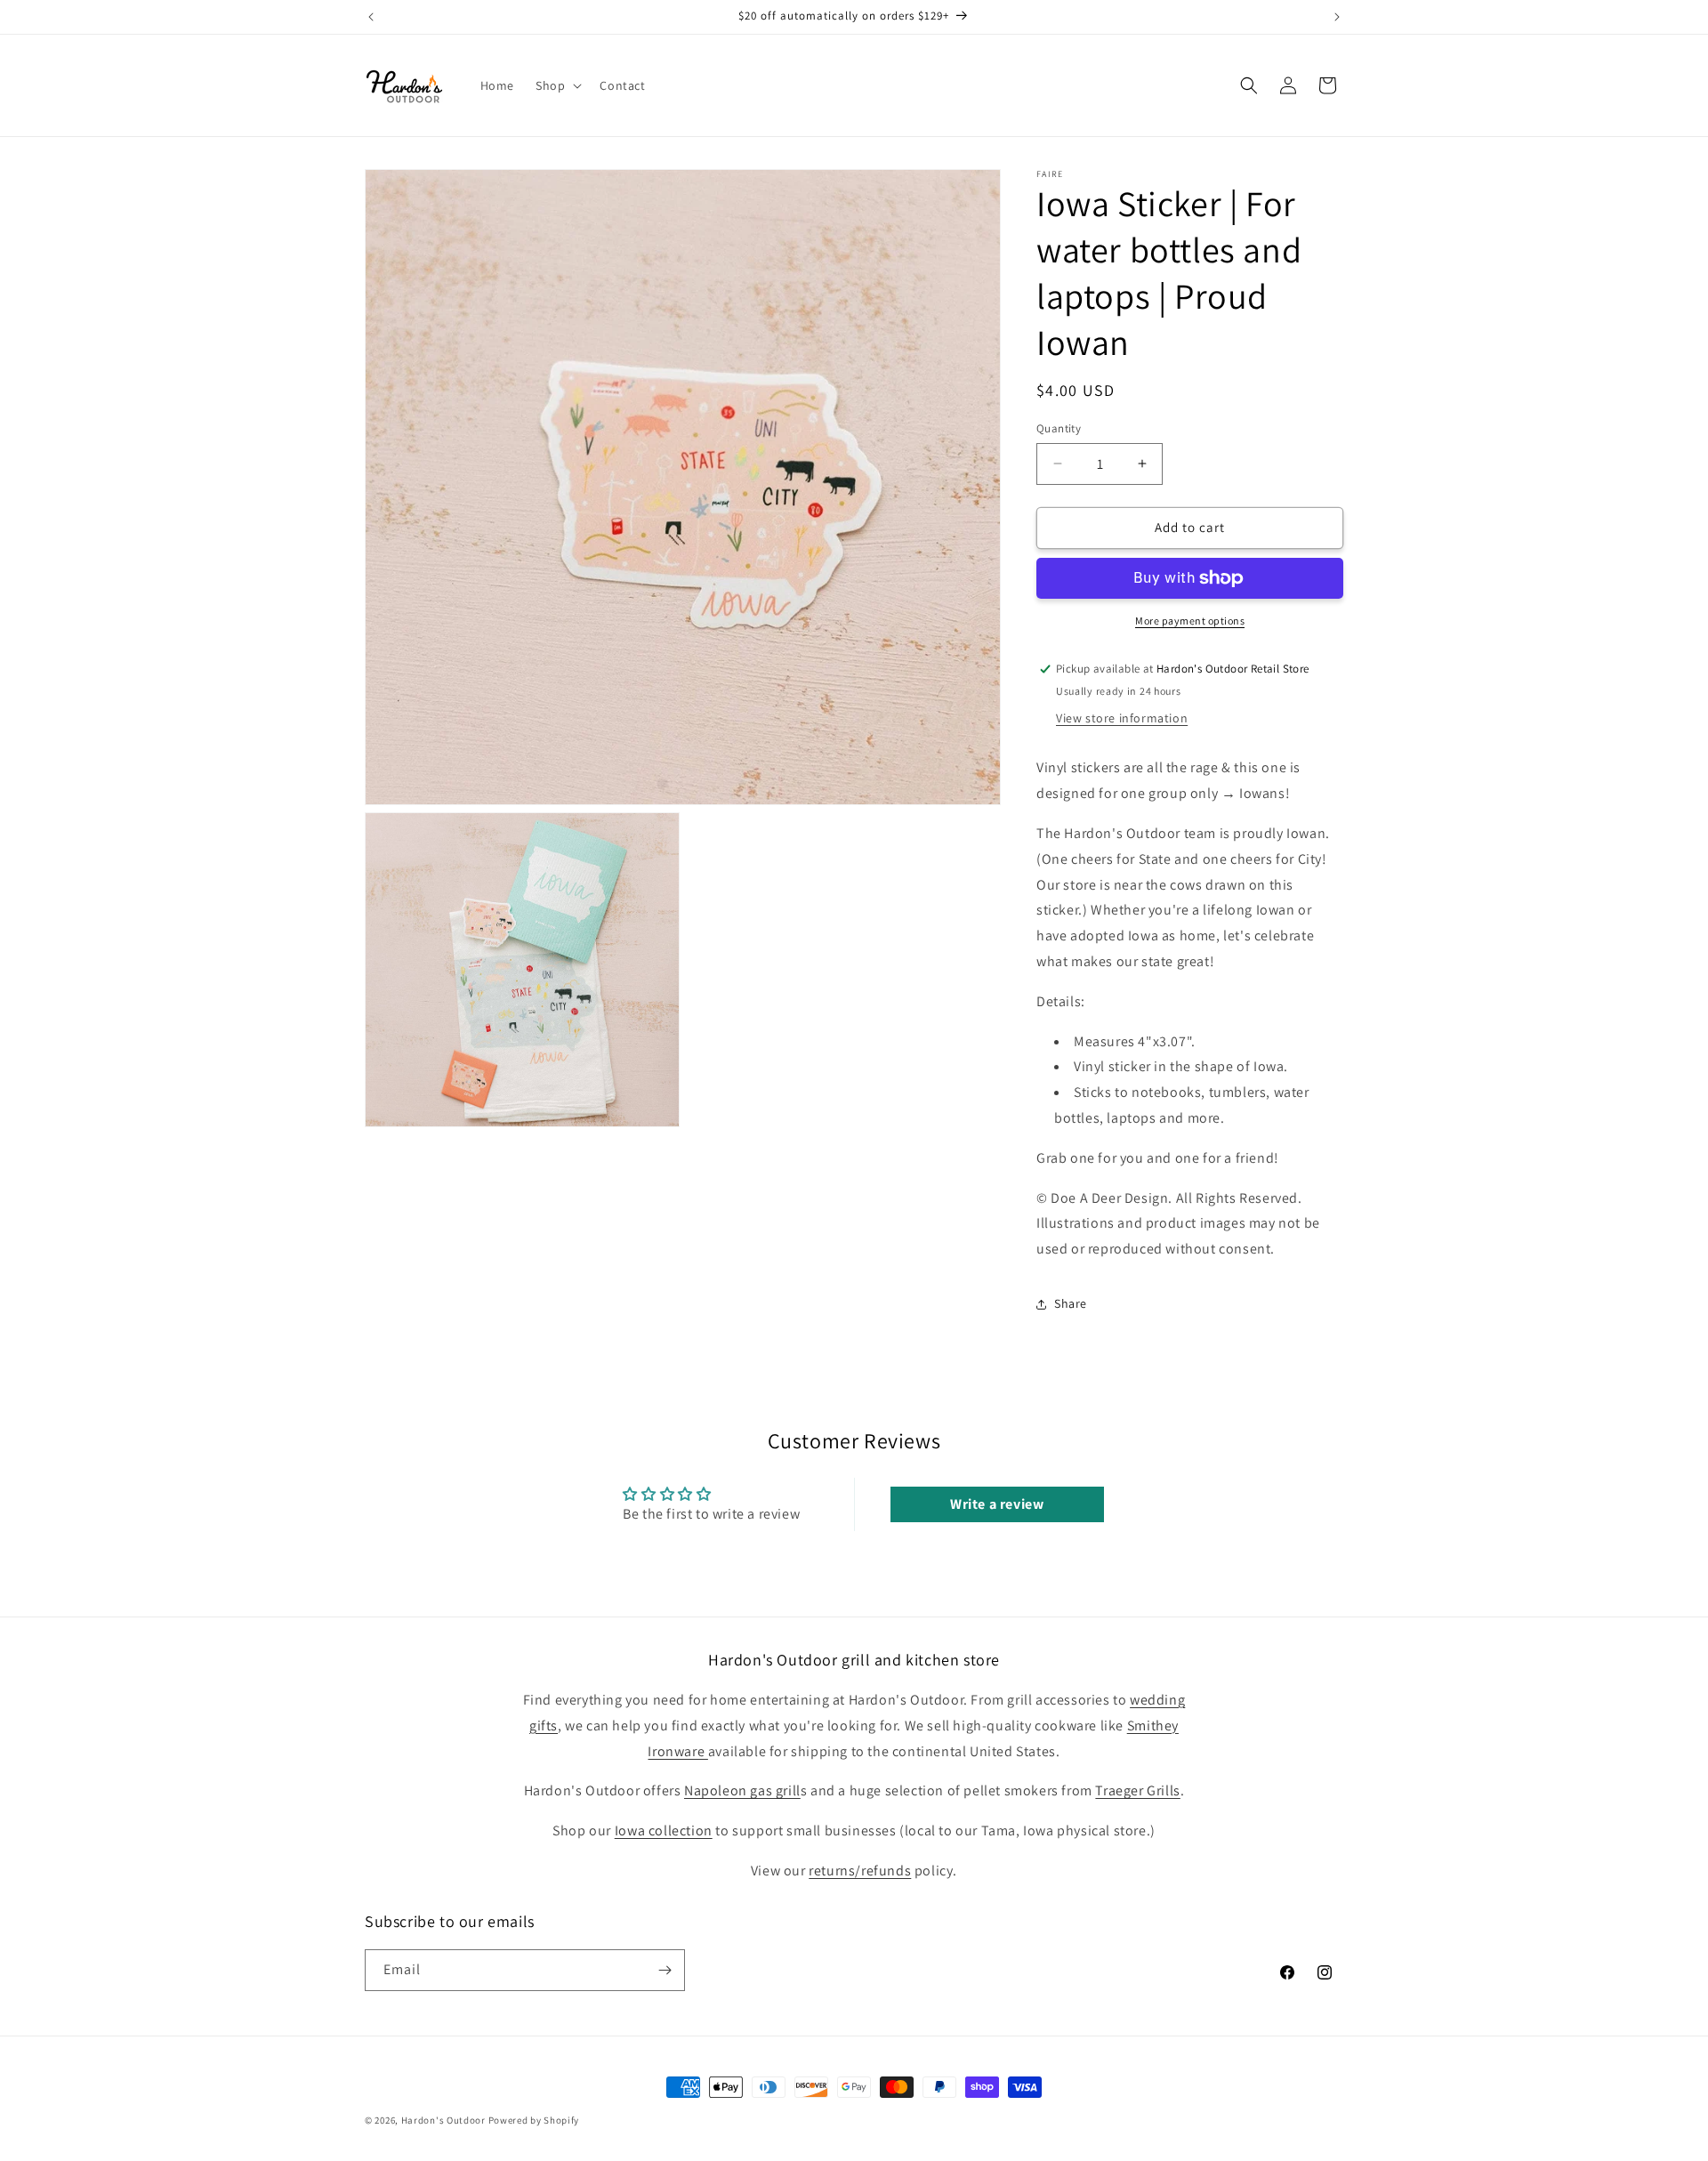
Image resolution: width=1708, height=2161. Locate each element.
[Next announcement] (1337, 17)
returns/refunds (860, 1871)
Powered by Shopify (534, 2120)
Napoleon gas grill (742, 1790)
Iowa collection (664, 1830)
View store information (1122, 718)
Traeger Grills (1137, 1790)
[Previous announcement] (371, 17)
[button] (557, 85)
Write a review (997, 1504)
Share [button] (1071, 1303)
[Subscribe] (665, 1970)
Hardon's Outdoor (443, 2120)
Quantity (1059, 428)
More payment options (1190, 621)
